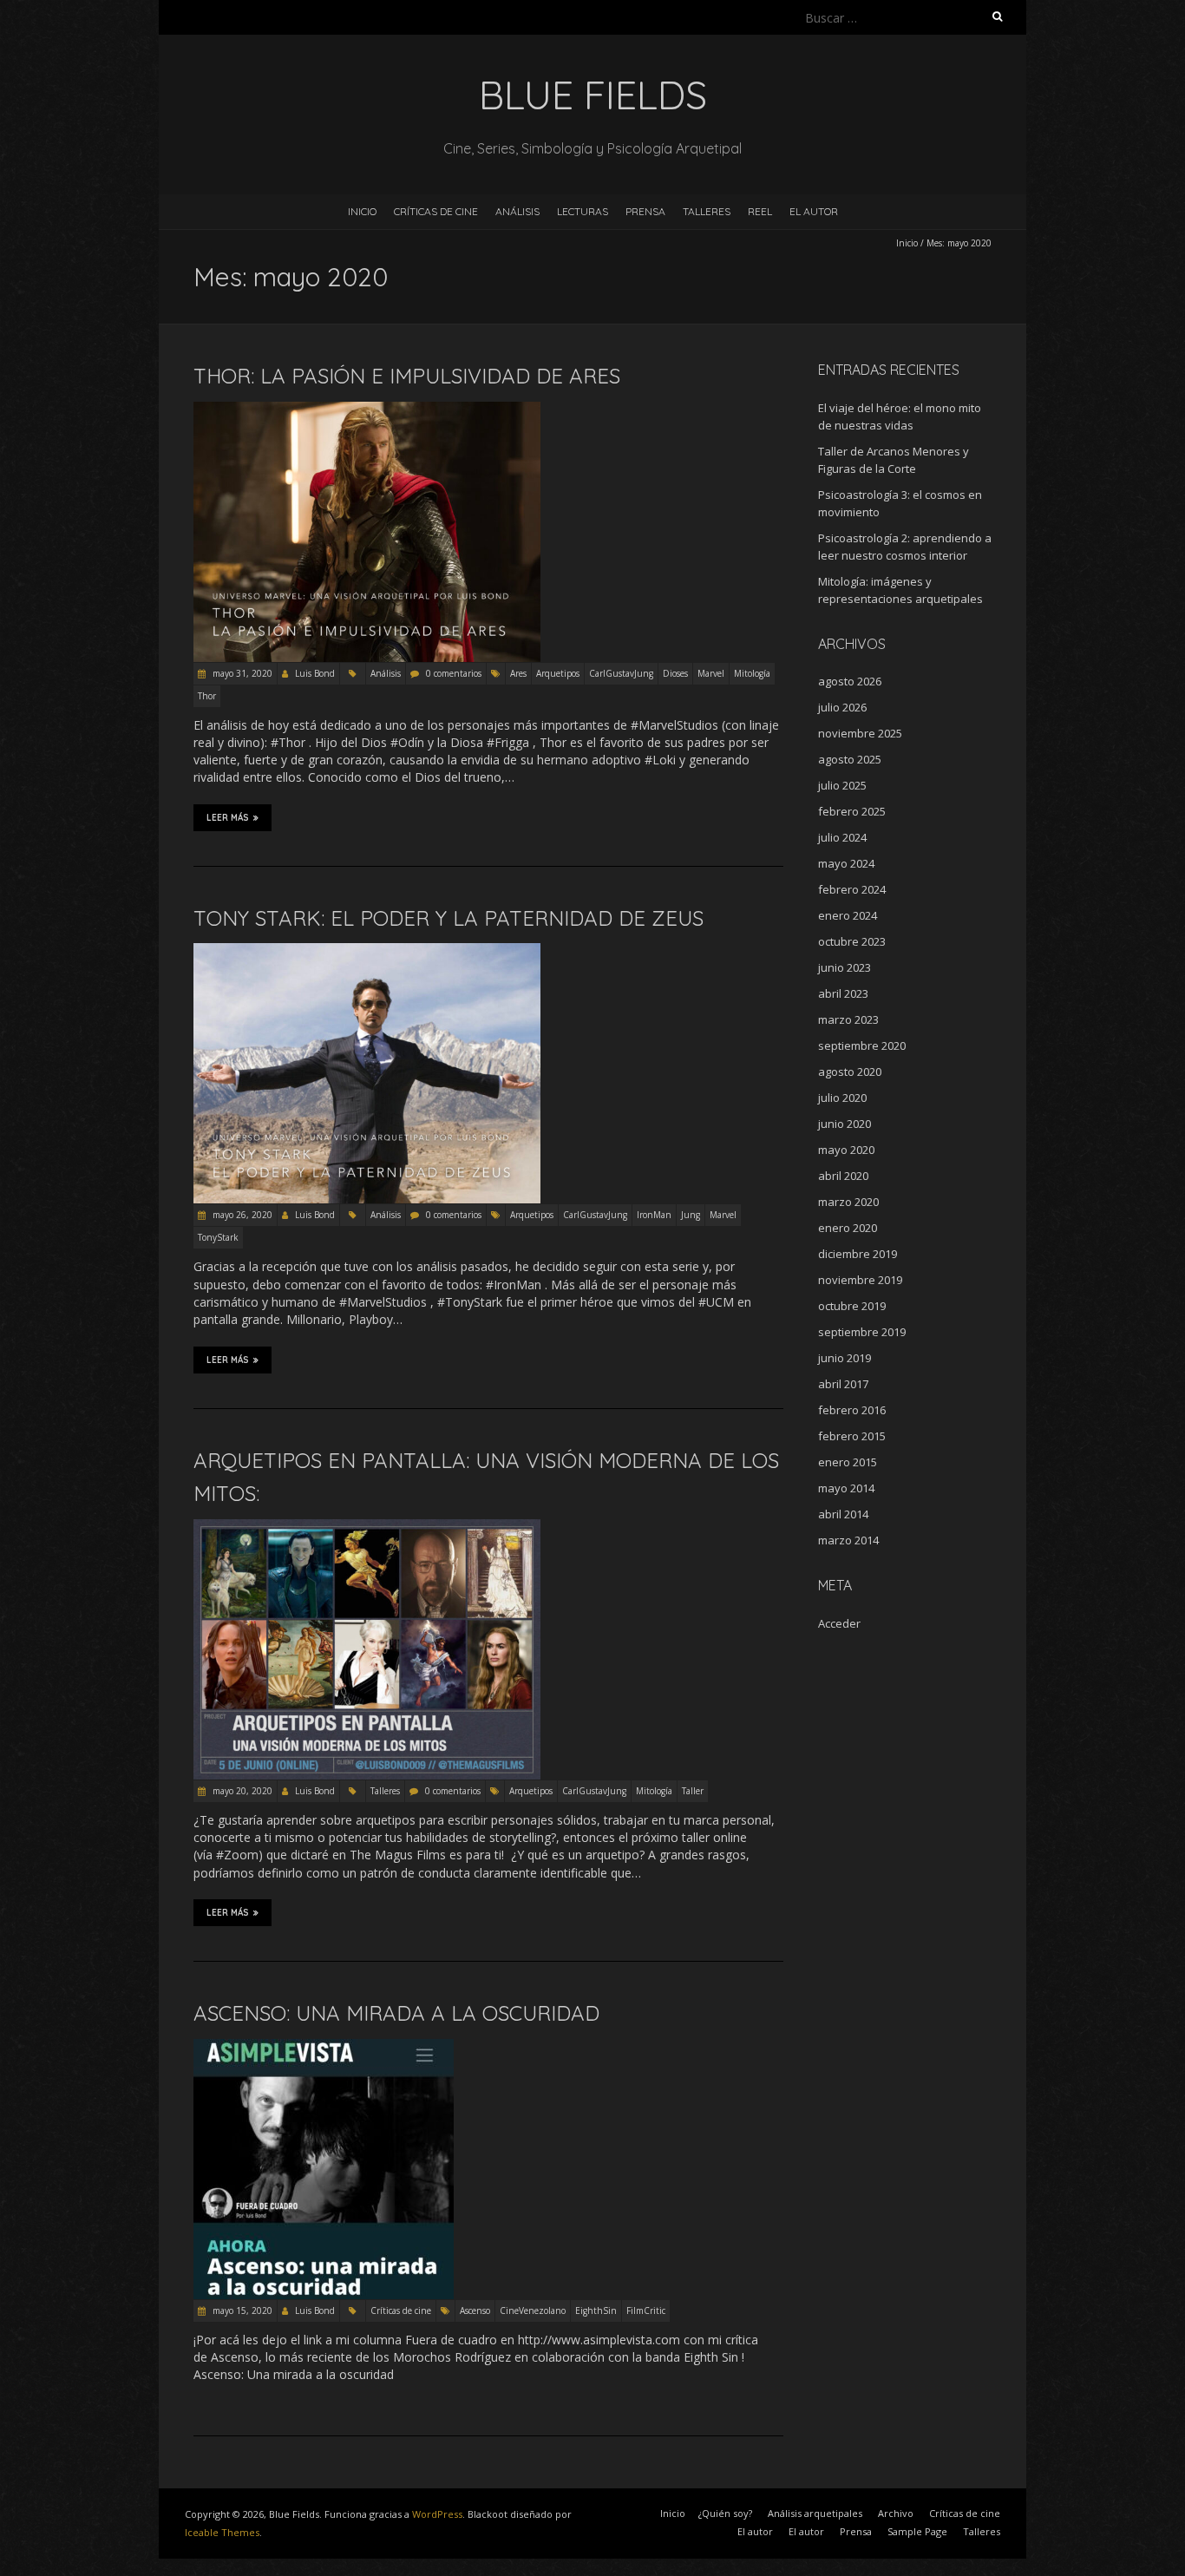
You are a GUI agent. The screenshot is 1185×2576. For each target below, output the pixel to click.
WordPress (437, 2514)
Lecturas (583, 211)
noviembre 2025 (860, 733)
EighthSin (596, 2311)
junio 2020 (845, 1124)
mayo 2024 (846, 863)
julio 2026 (842, 707)
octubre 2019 (852, 1306)
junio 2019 (845, 1358)
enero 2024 (848, 915)
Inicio (362, 211)
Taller (693, 1791)
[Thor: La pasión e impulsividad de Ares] (367, 410)
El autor (755, 2531)
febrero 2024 (852, 889)
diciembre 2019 (858, 1254)
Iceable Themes (222, 2532)
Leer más (228, 818)
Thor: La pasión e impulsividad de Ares (407, 376)
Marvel (711, 673)
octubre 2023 (852, 941)
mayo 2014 (846, 1488)
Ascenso (475, 2311)
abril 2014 (843, 1514)
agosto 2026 (850, 681)
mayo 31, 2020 (241, 673)
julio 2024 (842, 837)
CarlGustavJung (621, 673)
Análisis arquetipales (815, 2513)
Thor (207, 696)
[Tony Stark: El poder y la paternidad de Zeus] (367, 951)
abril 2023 (843, 993)
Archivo (896, 2513)
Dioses (675, 673)
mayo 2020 (846, 1150)
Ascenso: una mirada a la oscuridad (396, 2013)
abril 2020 (843, 1176)
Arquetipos (558, 673)
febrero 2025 (852, 811)
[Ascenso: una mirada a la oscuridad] (324, 2047)
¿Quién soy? (725, 2513)
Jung (691, 1215)
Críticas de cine (436, 211)
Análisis (517, 211)
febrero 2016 (852, 1410)
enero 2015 (848, 1462)
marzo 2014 (848, 1540)
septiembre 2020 (862, 1045)
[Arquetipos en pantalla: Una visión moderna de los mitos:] (367, 1527)
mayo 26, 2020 (241, 1215)
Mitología (752, 673)
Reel (760, 211)
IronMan (654, 1215)
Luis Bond (315, 673)
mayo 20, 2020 (241, 1791)
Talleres (707, 211)
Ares (518, 673)
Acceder (839, 1623)
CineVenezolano (533, 2311)
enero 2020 (848, 1228)
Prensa (645, 211)
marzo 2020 (848, 1202)
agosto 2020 (850, 1072)
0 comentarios (454, 673)
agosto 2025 (850, 759)
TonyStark (218, 1237)
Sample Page (917, 2531)
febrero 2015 (852, 1436)
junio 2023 (845, 967)
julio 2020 (842, 1098)
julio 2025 (842, 785)
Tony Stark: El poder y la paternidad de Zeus (448, 918)
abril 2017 (843, 1384)
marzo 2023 (848, 1019)
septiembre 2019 (862, 1332)
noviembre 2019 (860, 1280)
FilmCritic (646, 2311)
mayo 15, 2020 (241, 2311)
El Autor (814, 211)
